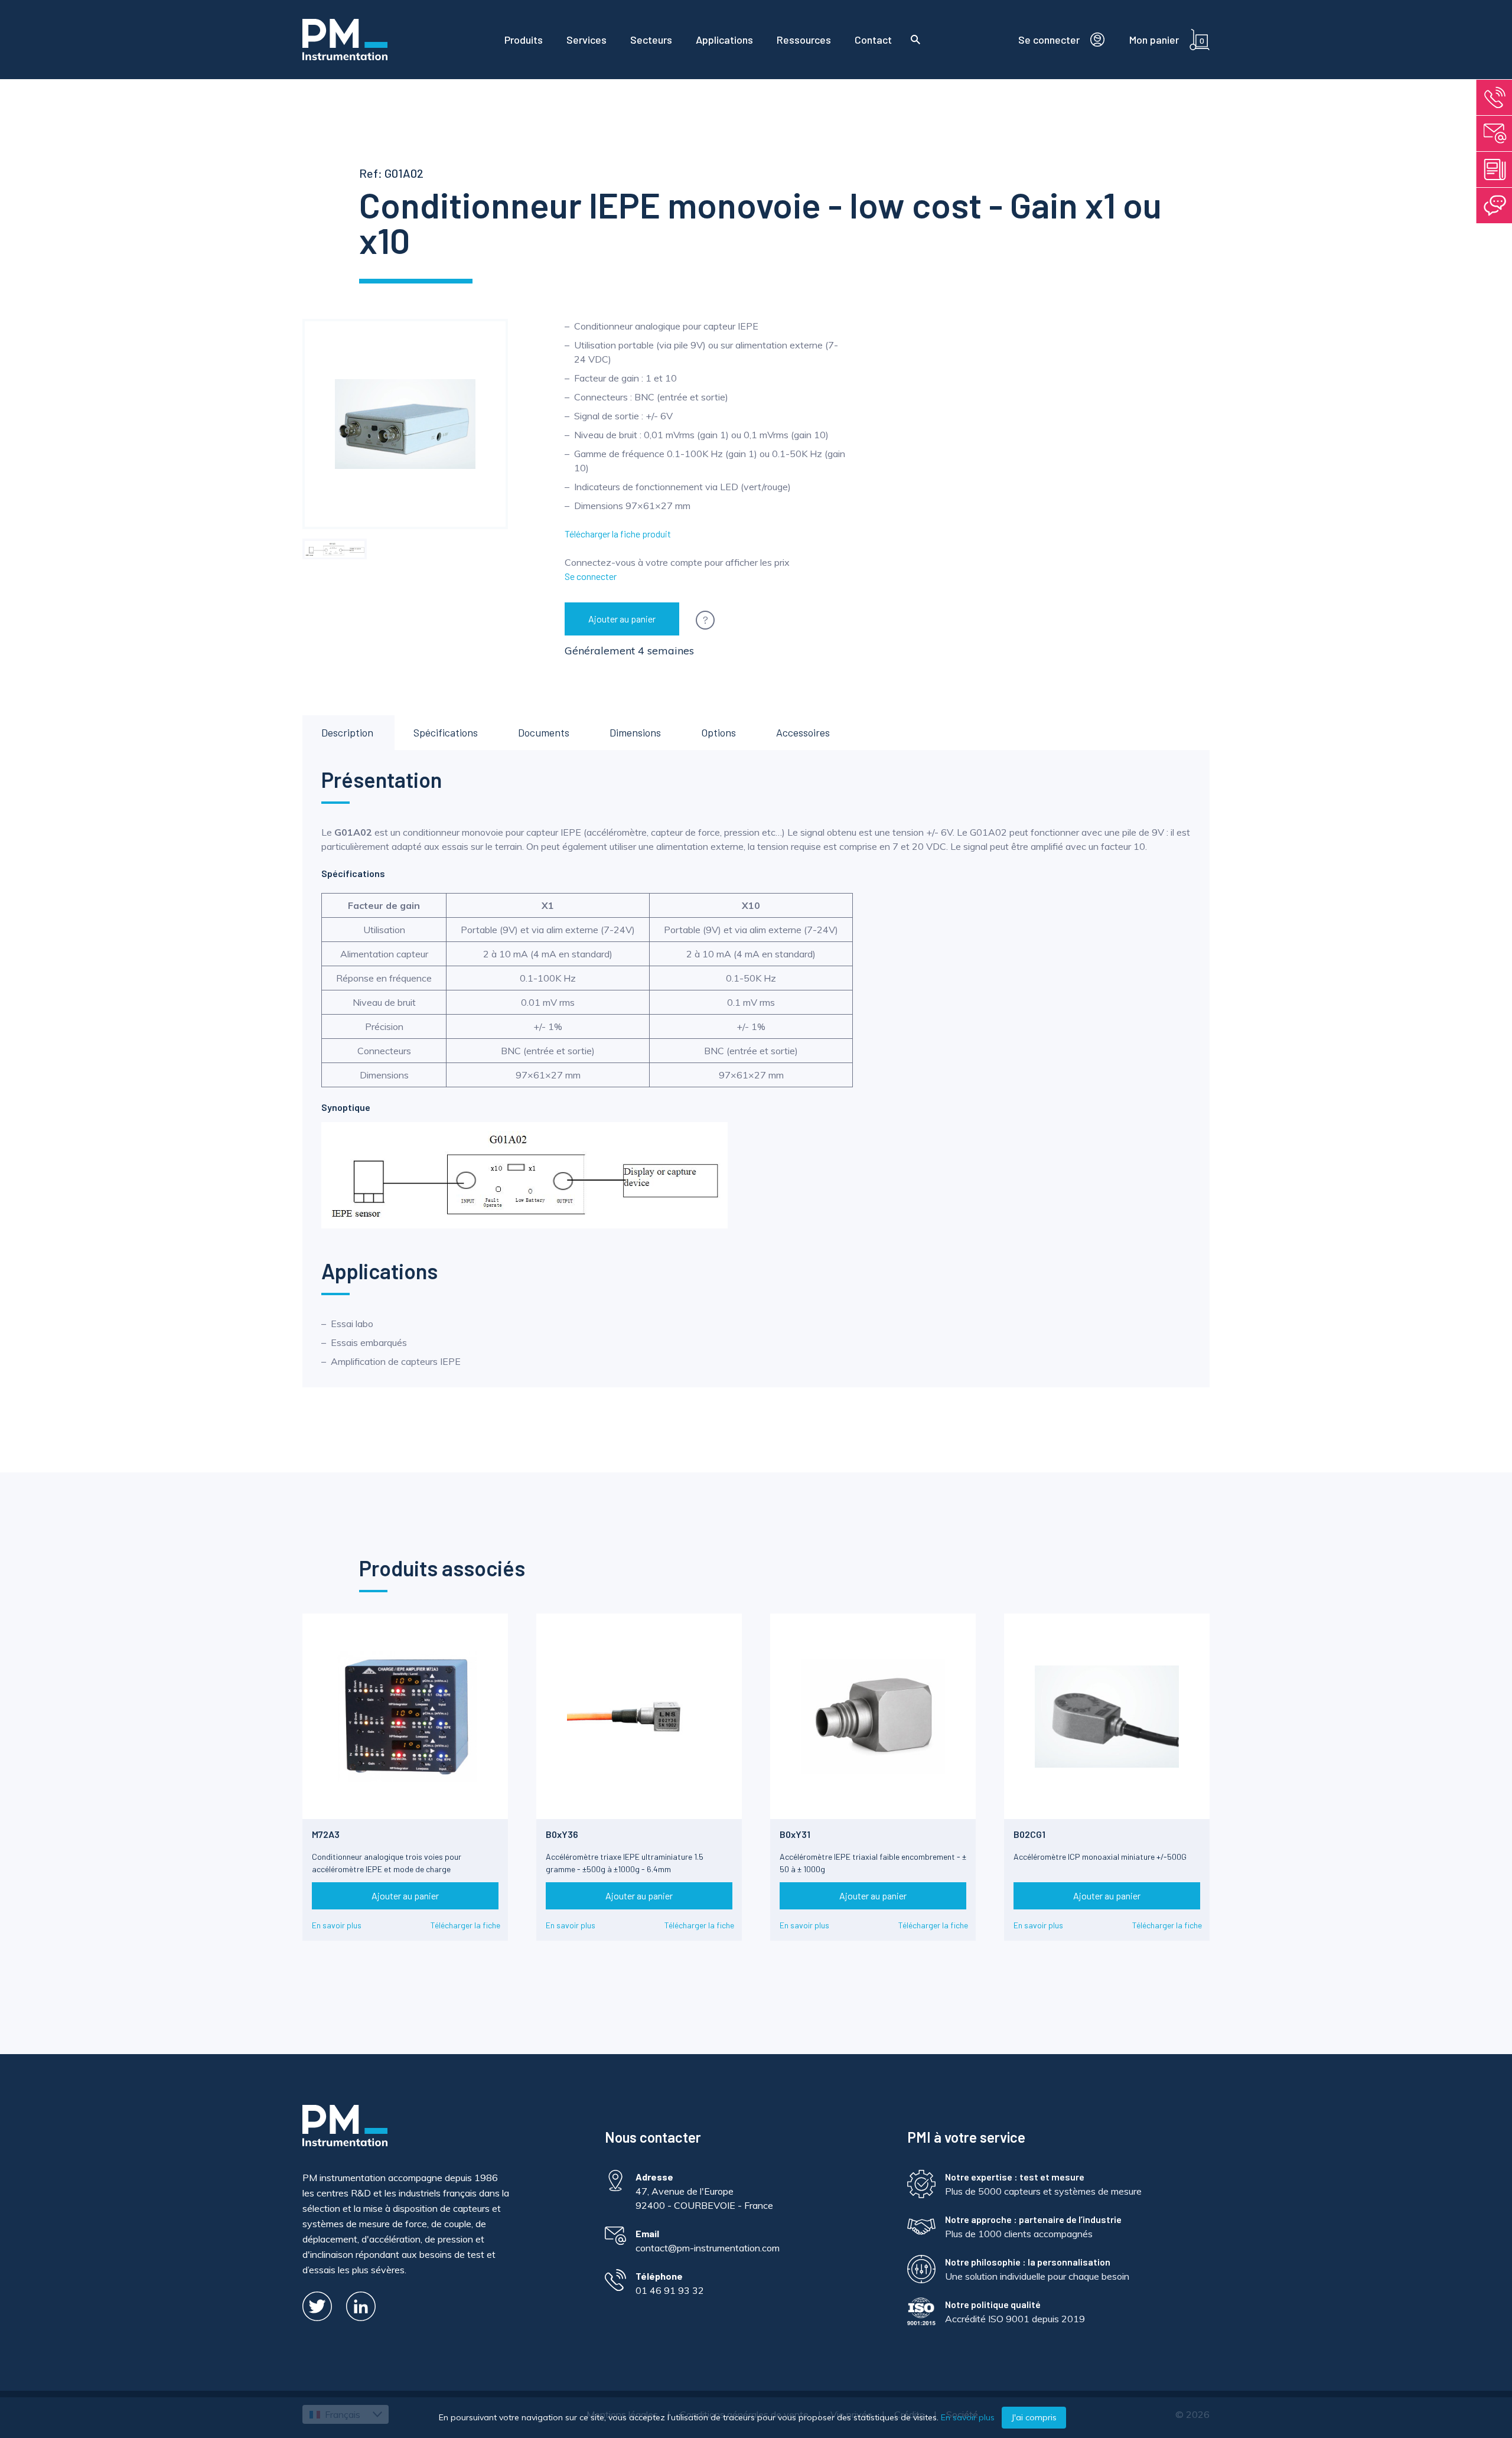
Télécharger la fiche (465, 1925)
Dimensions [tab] (635, 732)
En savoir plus (337, 1925)
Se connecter (591, 576)
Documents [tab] (544, 732)
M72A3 (326, 1834)
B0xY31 (795, 1834)
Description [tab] (347, 732)
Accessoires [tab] (803, 732)
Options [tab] (718, 732)
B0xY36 (562, 1834)
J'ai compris (1034, 2417)
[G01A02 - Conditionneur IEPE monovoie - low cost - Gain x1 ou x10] (335, 549)
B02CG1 (1029, 1834)
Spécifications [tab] (446, 732)
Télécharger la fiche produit (618, 534)
